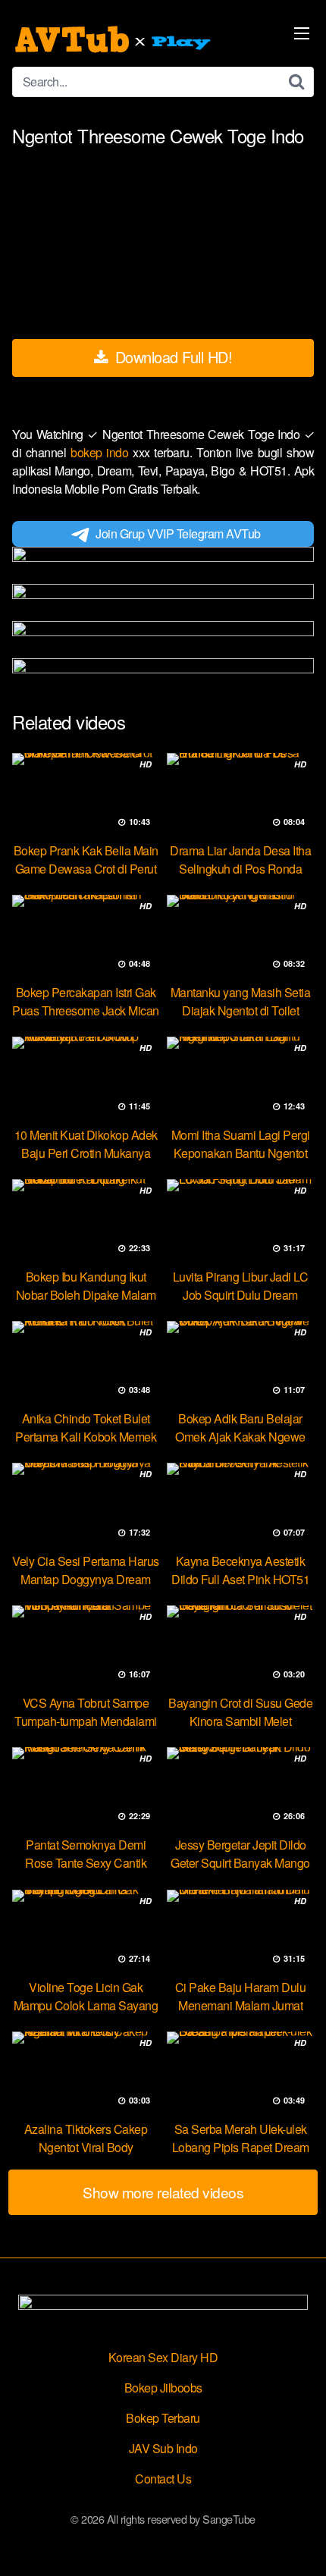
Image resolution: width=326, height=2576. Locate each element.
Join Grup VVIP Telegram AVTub (178, 533)
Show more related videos (163, 2192)
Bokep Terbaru (163, 2418)
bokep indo (102, 452)
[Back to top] (299, 2543)
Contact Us (163, 2479)
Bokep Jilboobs (163, 2388)
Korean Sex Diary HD (163, 2357)
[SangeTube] (114, 39)
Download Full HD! (171, 357)
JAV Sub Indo (163, 2448)
